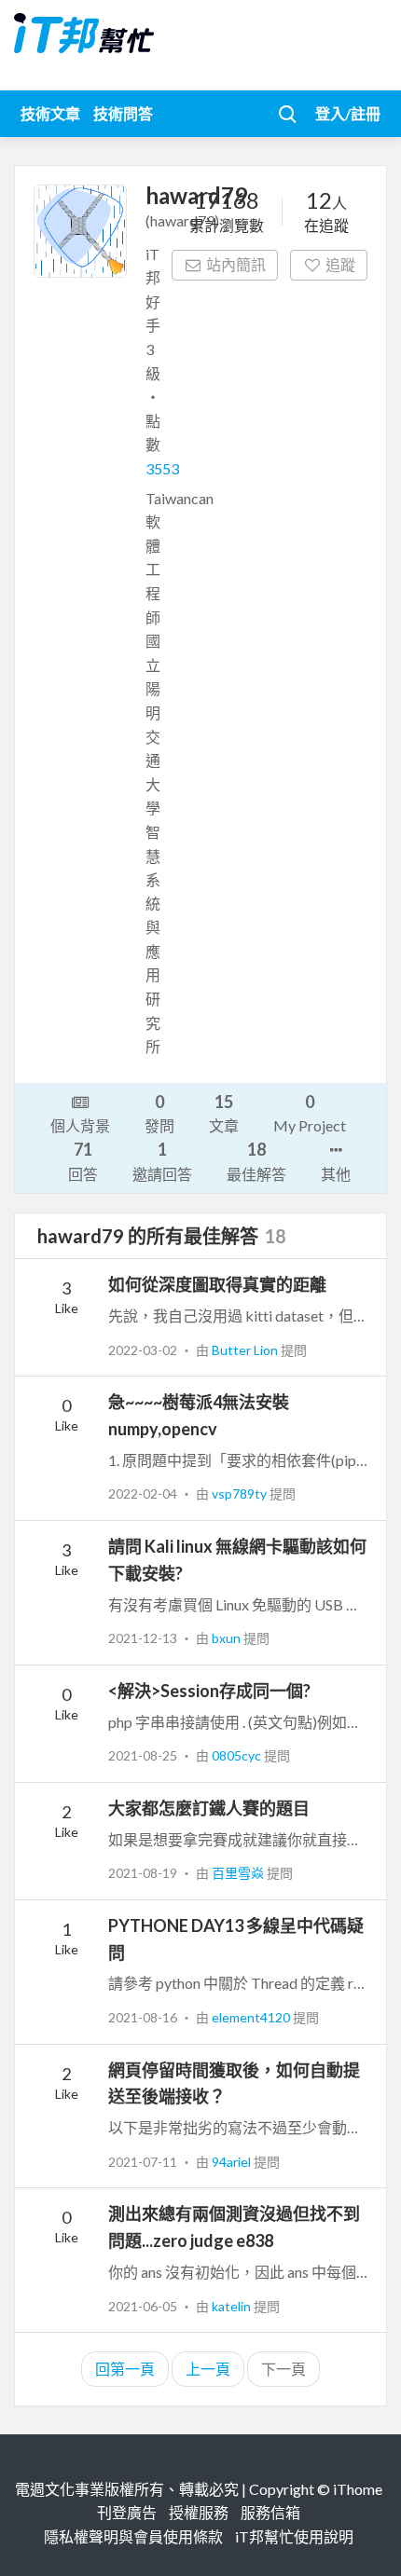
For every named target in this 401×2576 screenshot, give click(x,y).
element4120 (252, 2017)
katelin (233, 2306)
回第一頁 (125, 2369)
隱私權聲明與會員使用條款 (133, 2536)
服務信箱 (270, 2512)
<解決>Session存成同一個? (209, 1691)
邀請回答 (162, 1160)
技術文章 (50, 113)
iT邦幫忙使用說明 (294, 2536)
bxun (228, 1638)
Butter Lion (246, 1350)
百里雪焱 (239, 1873)
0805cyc (238, 1755)
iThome (358, 2489)
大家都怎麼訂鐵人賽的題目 (209, 1808)
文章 (224, 1113)
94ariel (233, 2162)
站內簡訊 (236, 264)
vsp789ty (241, 1494)
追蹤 (340, 264)
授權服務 (199, 2512)
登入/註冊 (348, 113)
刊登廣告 (127, 2512)
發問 (159, 1113)
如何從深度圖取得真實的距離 (217, 1284)
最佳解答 (256, 1160)
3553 (162, 468)
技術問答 (123, 113)
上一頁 (208, 2369)
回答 (83, 1160)
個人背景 (80, 1125)
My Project (310, 1113)
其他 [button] (336, 1174)
